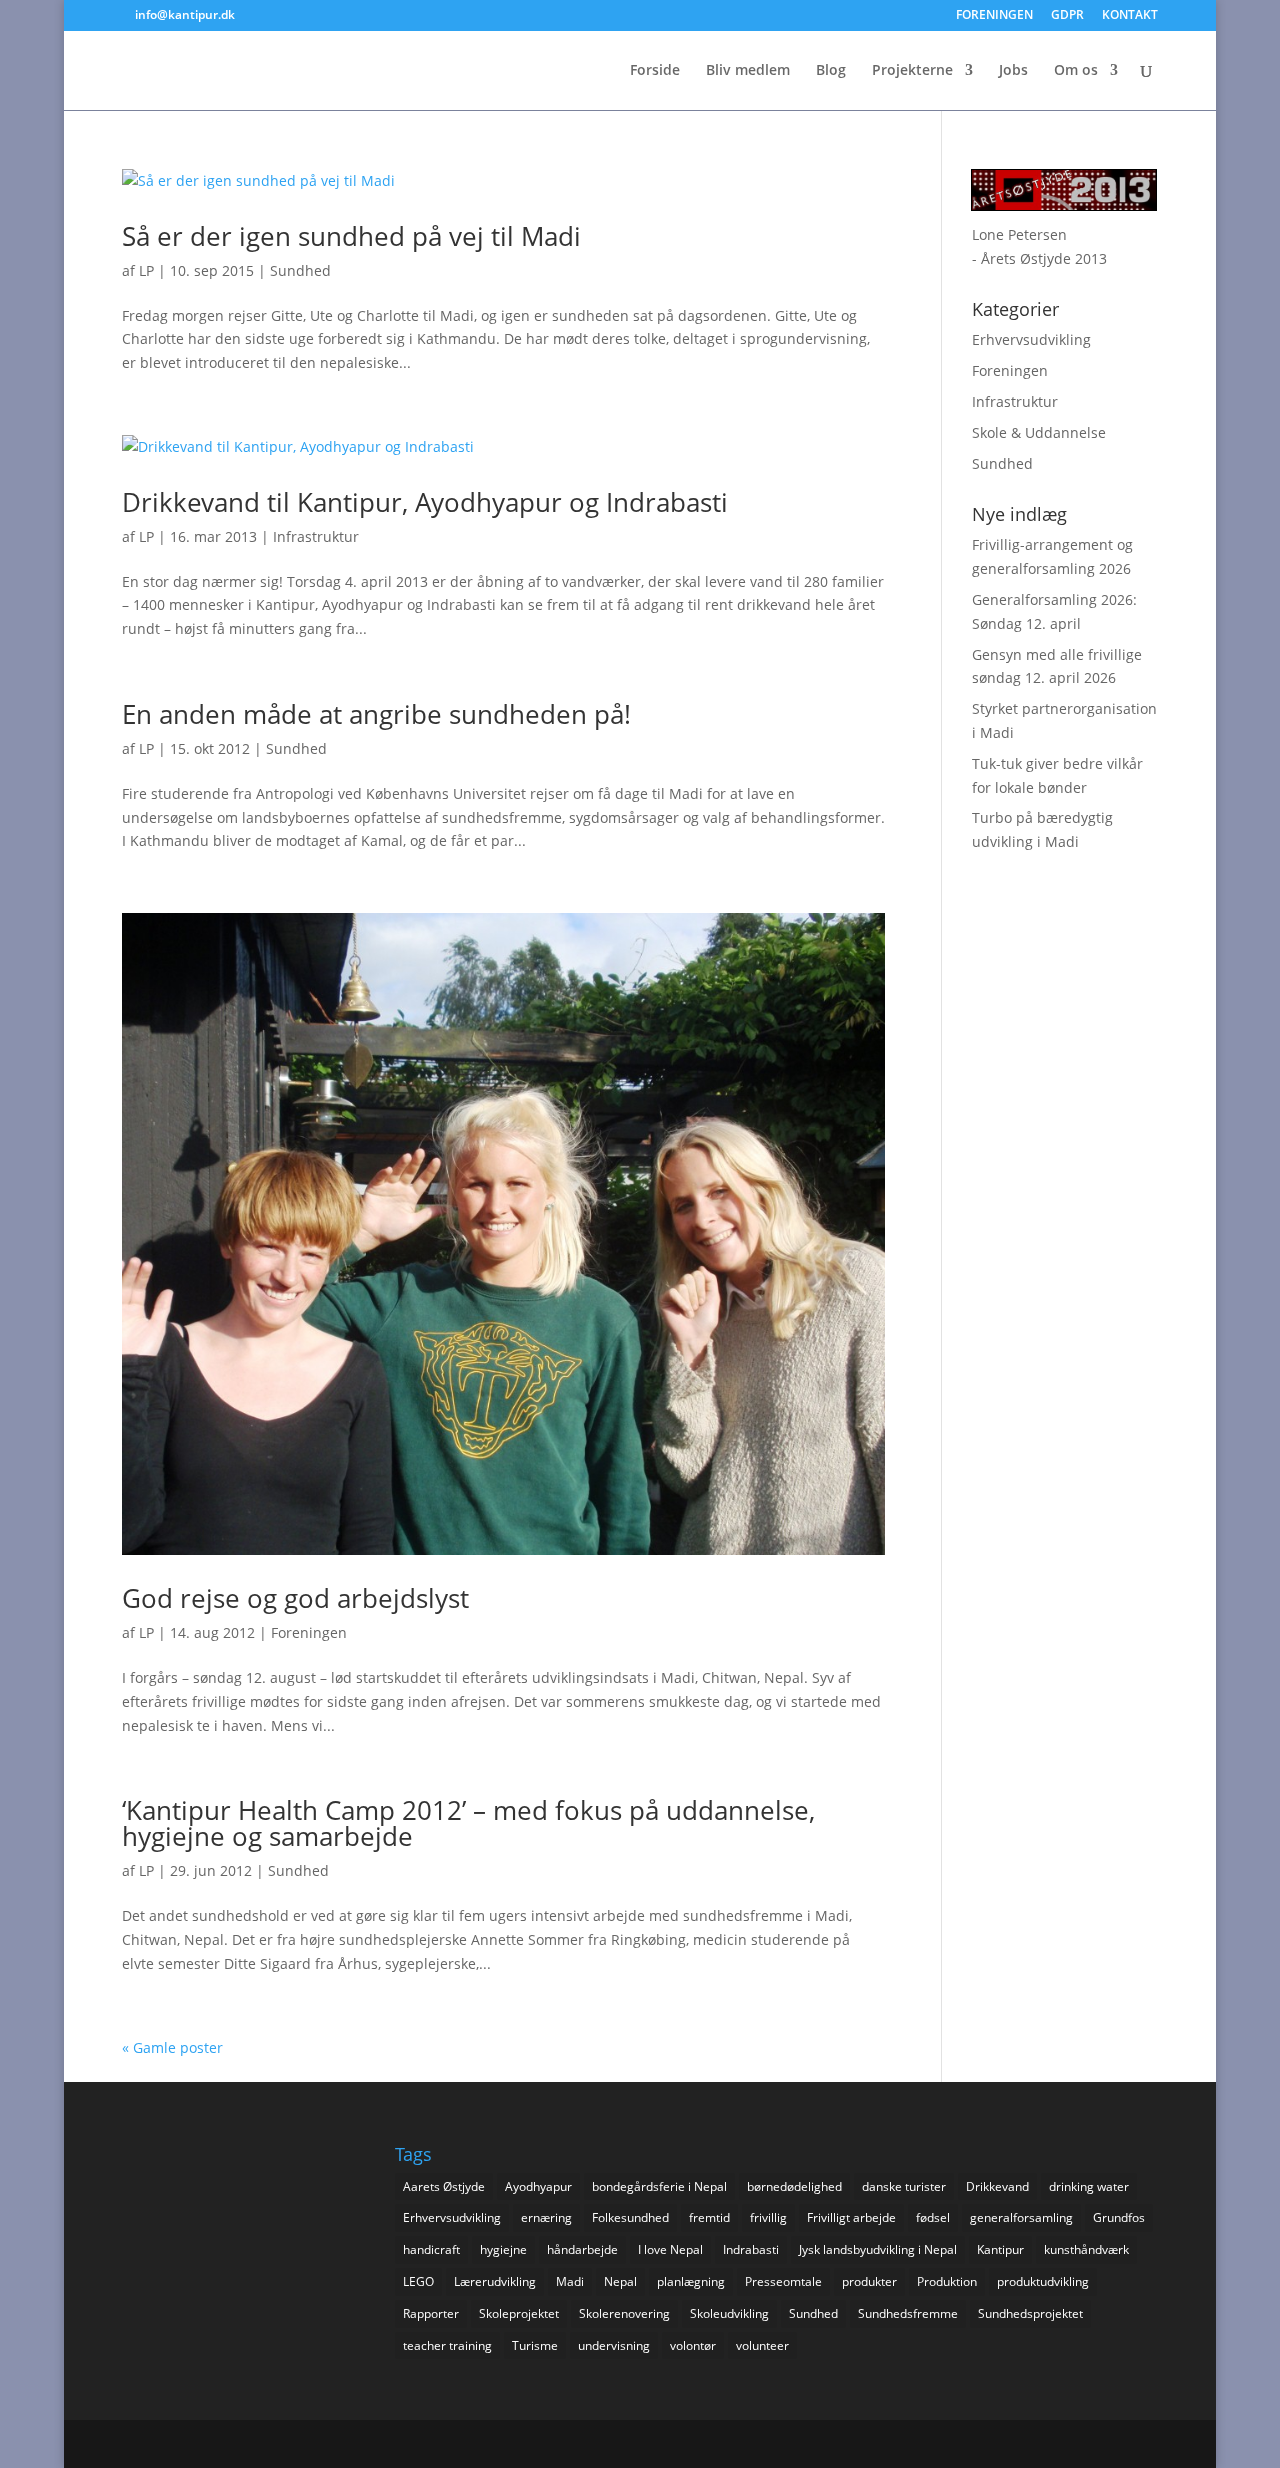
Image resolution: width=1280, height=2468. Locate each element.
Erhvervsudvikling (1031, 339)
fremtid (709, 2217)
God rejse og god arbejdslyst (295, 1598)
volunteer (762, 2345)
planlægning (691, 2281)
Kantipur (1000, 2249)
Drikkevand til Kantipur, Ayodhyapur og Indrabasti (425, 502)
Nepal (620, 2281)
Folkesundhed (630, 2217)
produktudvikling (1043, 2281)
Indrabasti (751, 2249)
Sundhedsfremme (908, 2313)
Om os (1076, 71)
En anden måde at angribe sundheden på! (376, 714)
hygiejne (503, 2249)
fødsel (933, 2217)
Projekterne (912, 71)
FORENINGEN (994, 16)
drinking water (1089, 2186)
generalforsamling (1021, 2217)
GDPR (1067, 16)
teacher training (447, 2345)
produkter (869, 2281)
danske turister (904, 2186)
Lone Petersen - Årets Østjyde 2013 (1039, 246)
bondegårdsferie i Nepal (659, 2186)
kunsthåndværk (1086, 2249)
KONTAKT (1130, 16)
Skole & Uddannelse (1039, 432)
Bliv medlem (748, 71)
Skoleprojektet (519, 2313)
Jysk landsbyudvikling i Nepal (878, 2249)
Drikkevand (997, 2186)
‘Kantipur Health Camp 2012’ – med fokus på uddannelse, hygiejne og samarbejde (468, 1823)
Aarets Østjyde (444, 2186)
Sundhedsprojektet (1030, 2313)
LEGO (418, 2281)
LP (146, 270)
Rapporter (431, 2313)
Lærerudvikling (495, 2281)
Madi (570, 2281)
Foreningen (309, 1632)
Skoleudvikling (729, 2313)
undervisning (614, 2345)
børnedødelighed (794, 2186)
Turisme (535, 2345)
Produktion (947, 2281)
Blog (831, 71)
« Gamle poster (172, 2047)
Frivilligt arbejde (851, 2217)
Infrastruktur (316, 536)
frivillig (768, 2217)
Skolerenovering (624, 2313)
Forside (655, 71)
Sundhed (300, 270)
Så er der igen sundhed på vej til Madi (351, 236)
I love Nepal (670, 2249)
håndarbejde (582, 2249)
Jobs (1013, 71)
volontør (693, 2345)
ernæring (546, 2217)
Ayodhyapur (538, 2186)
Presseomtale (783, 2281)
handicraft (431, 2249)
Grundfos (1119, 2217)
